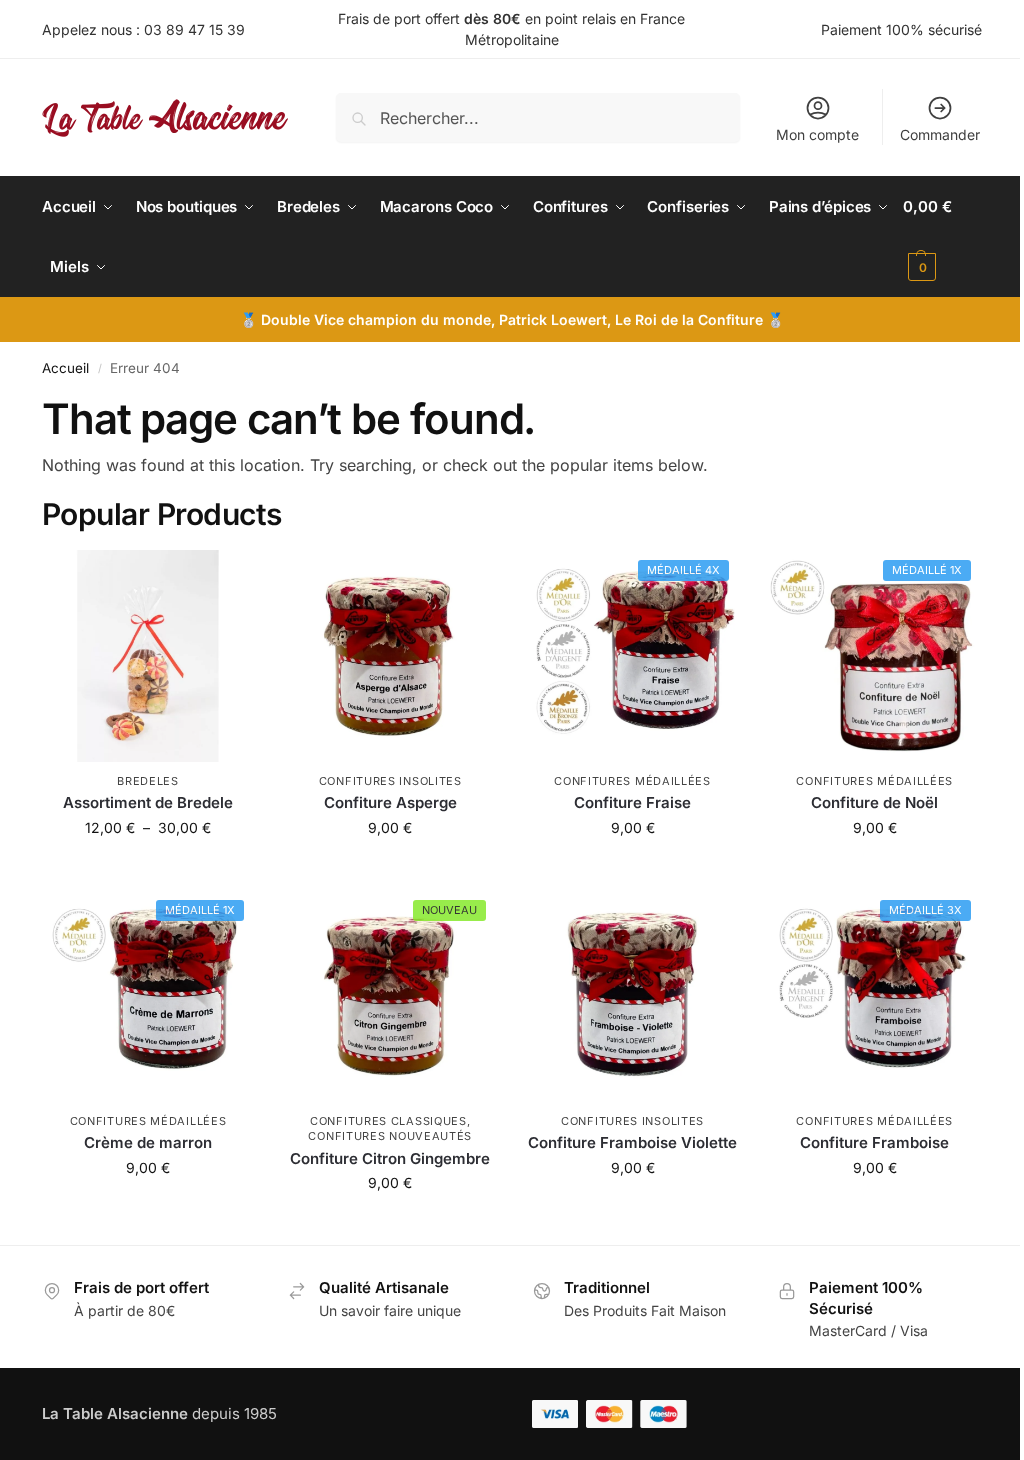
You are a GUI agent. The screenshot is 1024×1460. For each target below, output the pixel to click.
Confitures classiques (388, 1121)
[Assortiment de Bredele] (148, 656)
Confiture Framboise (874, 1142)
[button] (942, 237)
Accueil (65, 368)
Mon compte (817, 134)
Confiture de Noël (874, 802)
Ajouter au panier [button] (390, 869)
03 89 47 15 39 (194, 29)
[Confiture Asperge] (390, 656)
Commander (940, 134)
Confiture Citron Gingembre (390, 1158)
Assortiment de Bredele (148, 802)
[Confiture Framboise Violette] (632, 996)
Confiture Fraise (632, 802)
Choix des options (148, 869)
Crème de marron (148, 1142)
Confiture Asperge (390, 802)
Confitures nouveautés (390, 1136)
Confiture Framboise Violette (632, 1142)
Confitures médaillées (632, 781)
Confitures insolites (390, 781)
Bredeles (148, 781)
